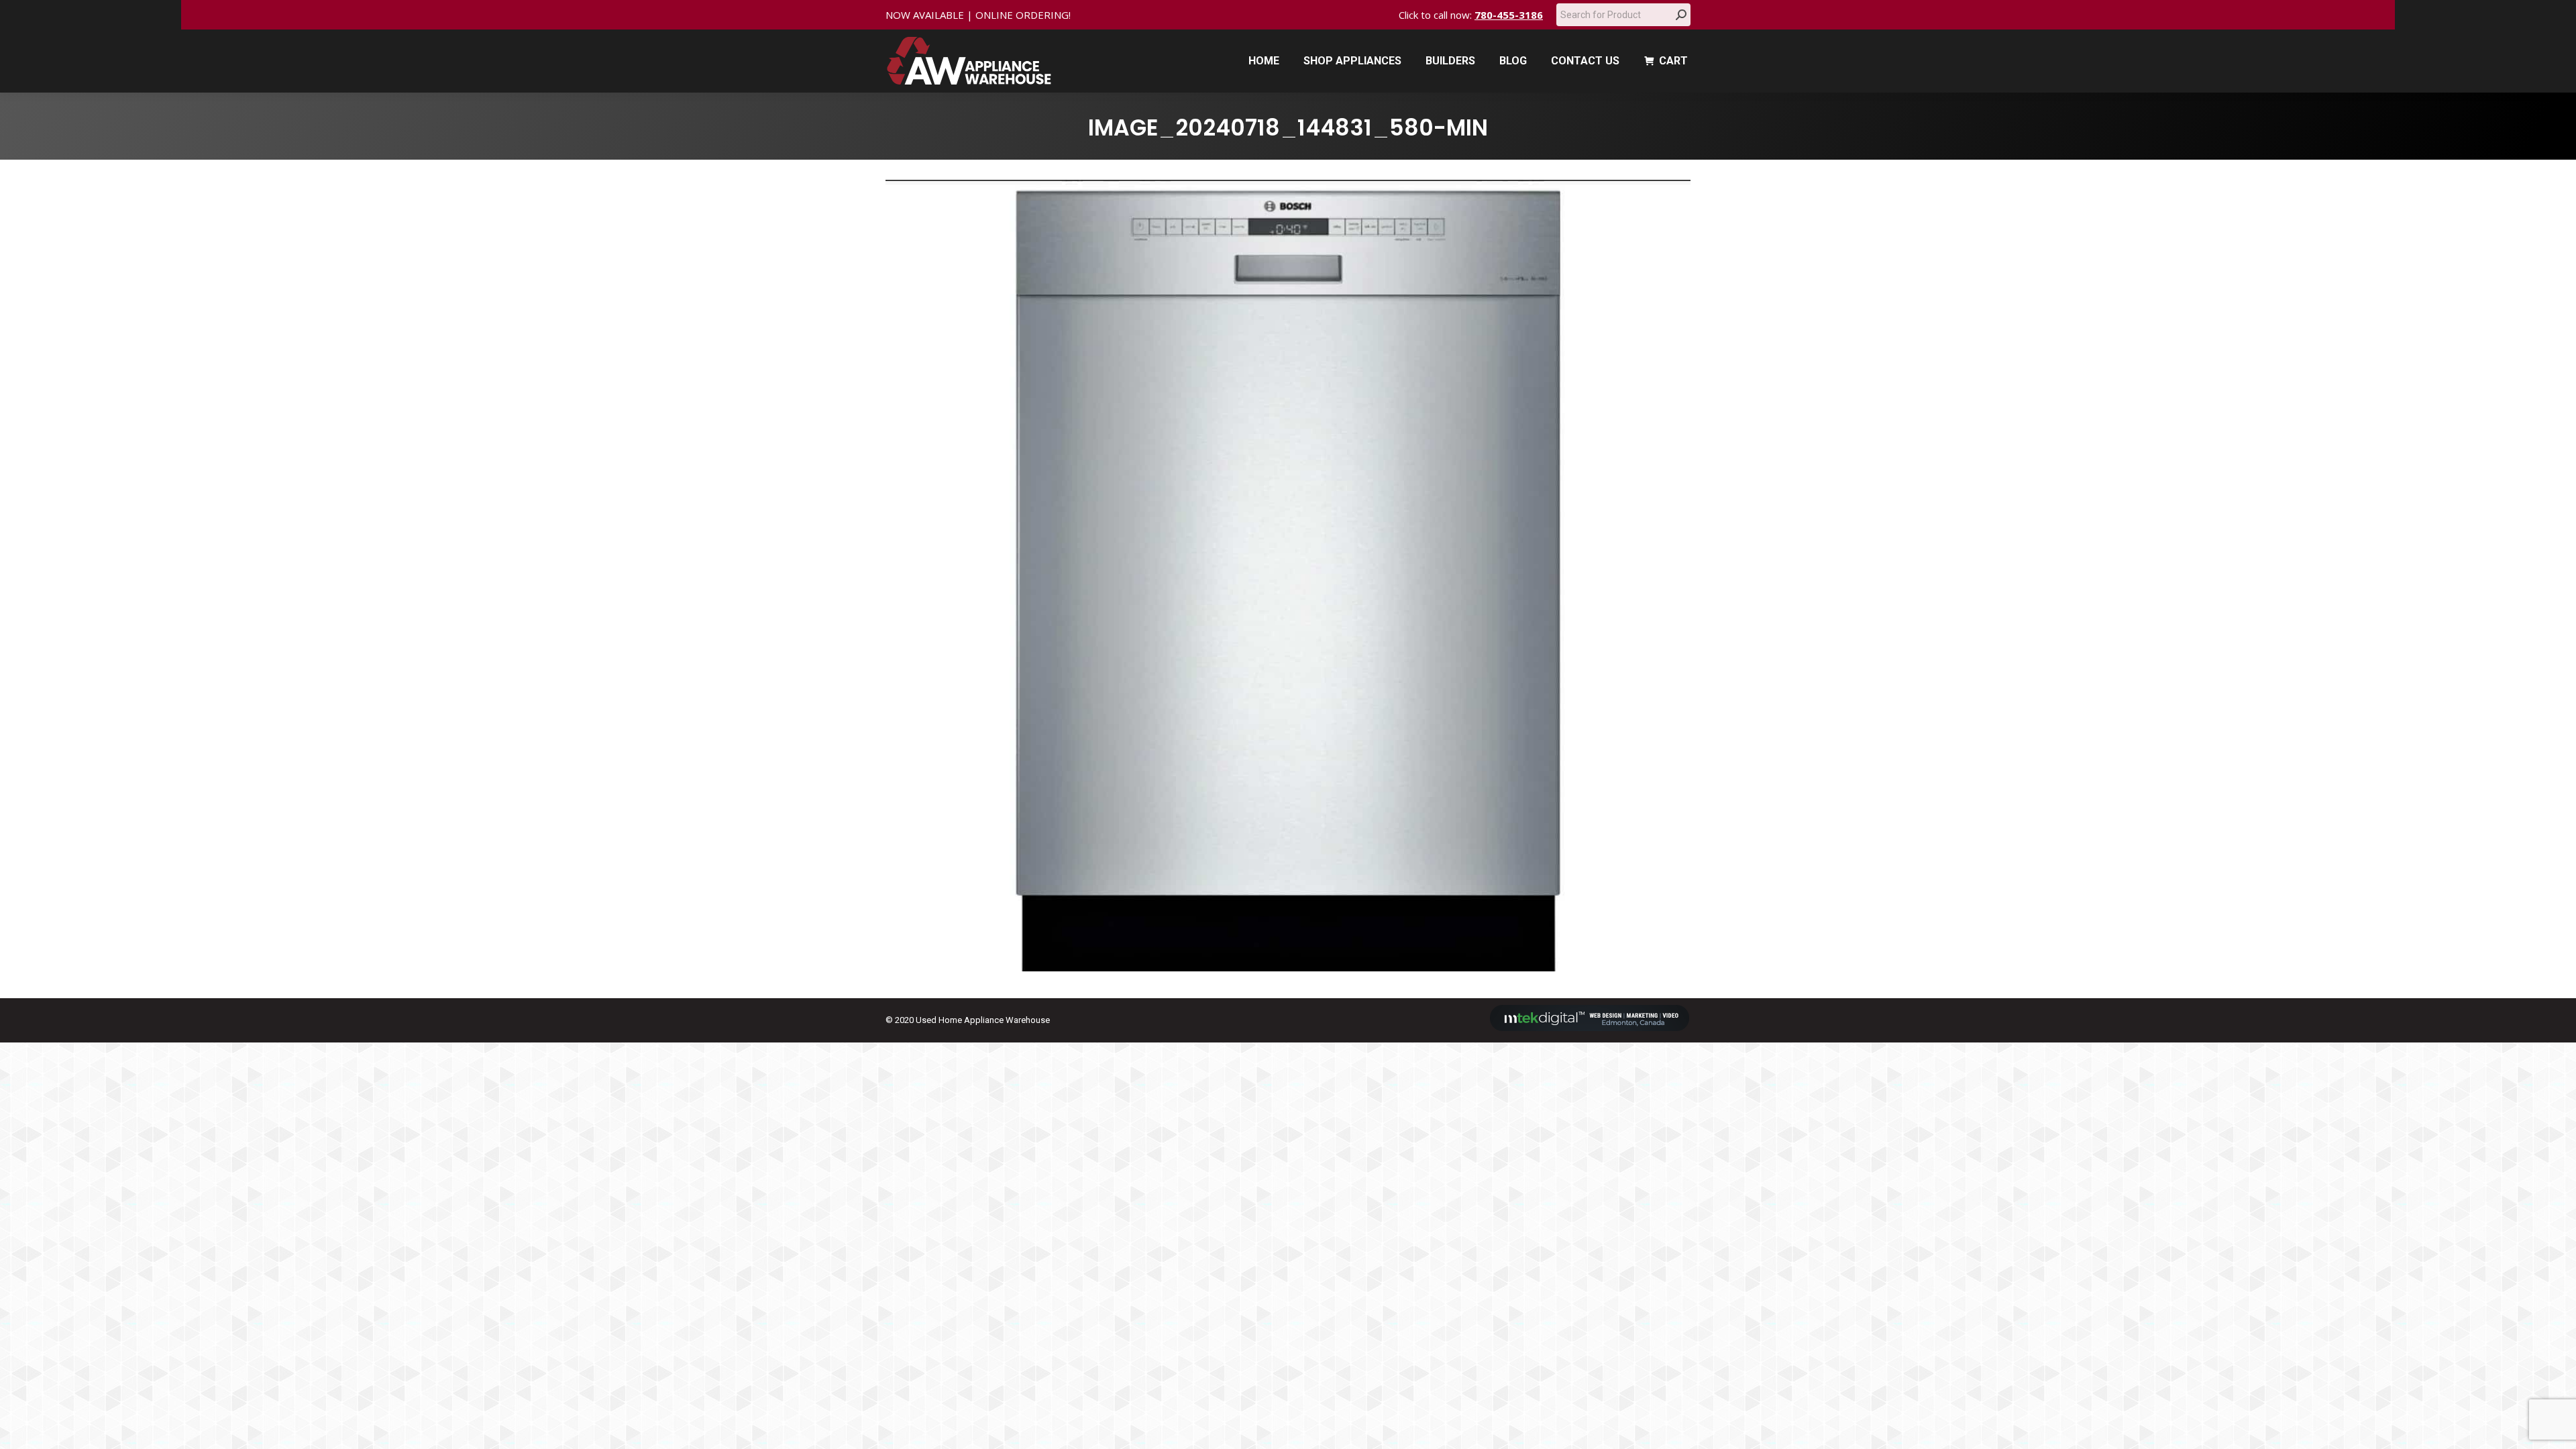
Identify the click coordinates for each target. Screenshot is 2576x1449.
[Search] (1681, 15)
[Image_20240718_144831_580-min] (1288, 576)
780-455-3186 (1509, 15)
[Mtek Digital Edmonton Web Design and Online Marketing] (1590, 1028)
